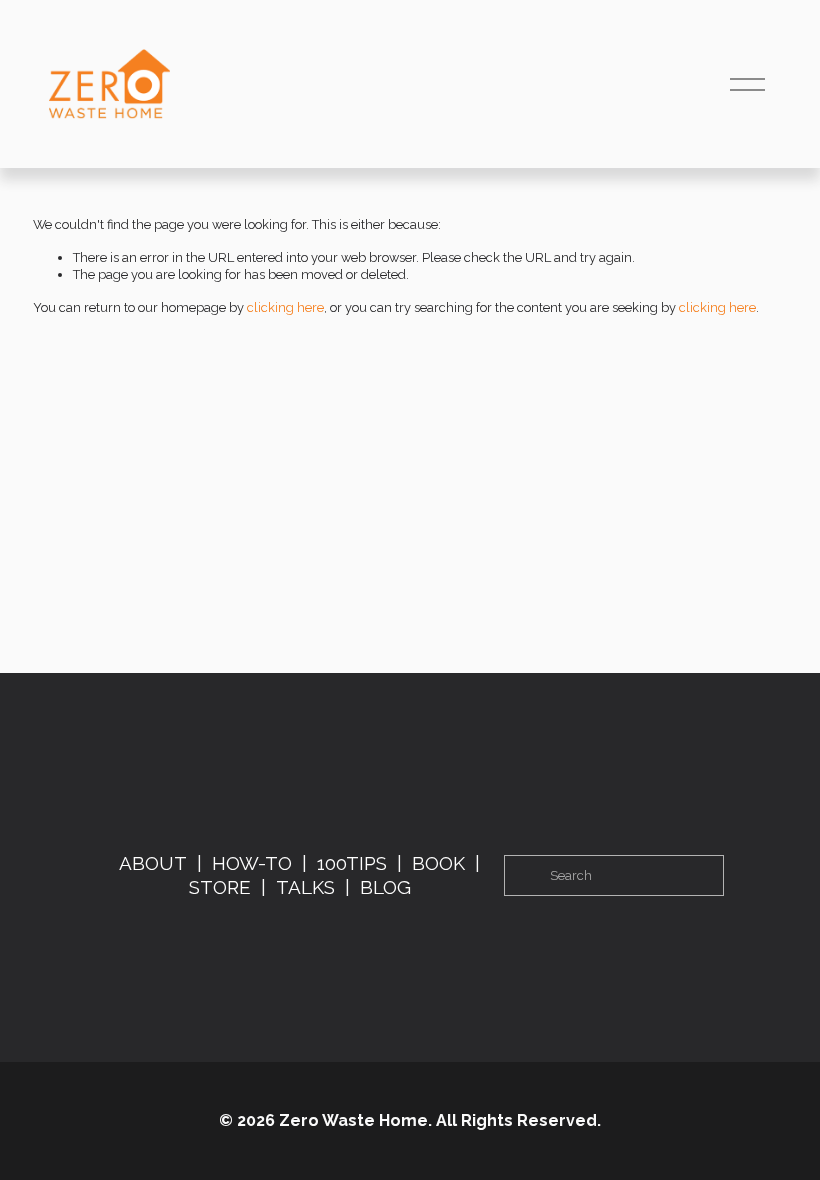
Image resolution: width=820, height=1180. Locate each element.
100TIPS (352, 863)
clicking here (285, 307)
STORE (220, 887)
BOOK (438, 863)
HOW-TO (252, 863)
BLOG (385, 887)
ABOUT (153, 863)
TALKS (305, 887)
